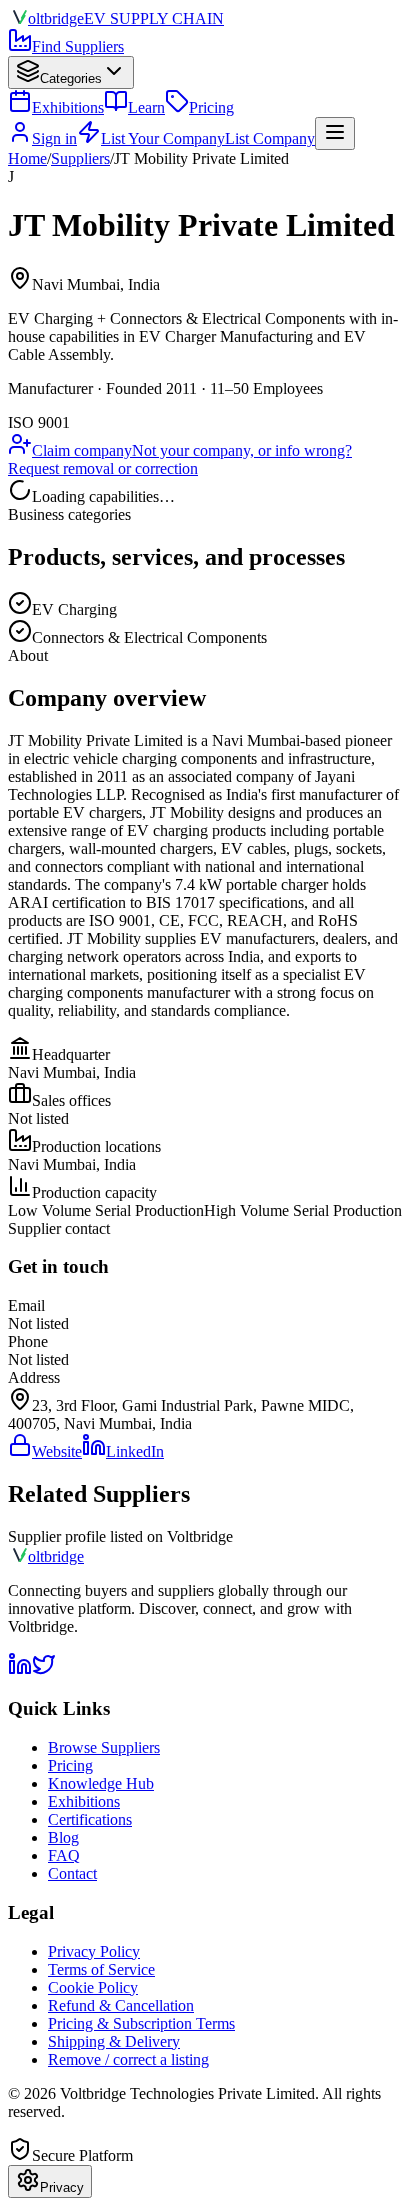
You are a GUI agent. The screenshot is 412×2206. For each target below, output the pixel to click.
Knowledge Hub (101, 1783)
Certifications (90, 1819)
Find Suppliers (78, 46)
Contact (72, 1873)
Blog (63, 1837)
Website (57, 1451)
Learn (146, 107)
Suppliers (80, 158)
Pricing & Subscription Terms (141, 2023)
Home (27, 158)
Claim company (82, 450)
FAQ (64, 1855)
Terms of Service (101, 1969)
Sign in (54, 138)
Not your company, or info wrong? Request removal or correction (180, 459)
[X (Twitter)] (44, 1670)
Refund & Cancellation (121, 2005)
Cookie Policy (93, 1987)
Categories (71, 78)
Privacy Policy (94, 1951)
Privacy (62, 2187)
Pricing (211, 107)
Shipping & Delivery (114, 2041)
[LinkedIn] (20, 1670)
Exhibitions (68, 107)
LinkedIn (135, 1451)
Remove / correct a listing (128, 2059)
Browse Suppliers (104, 1747)
